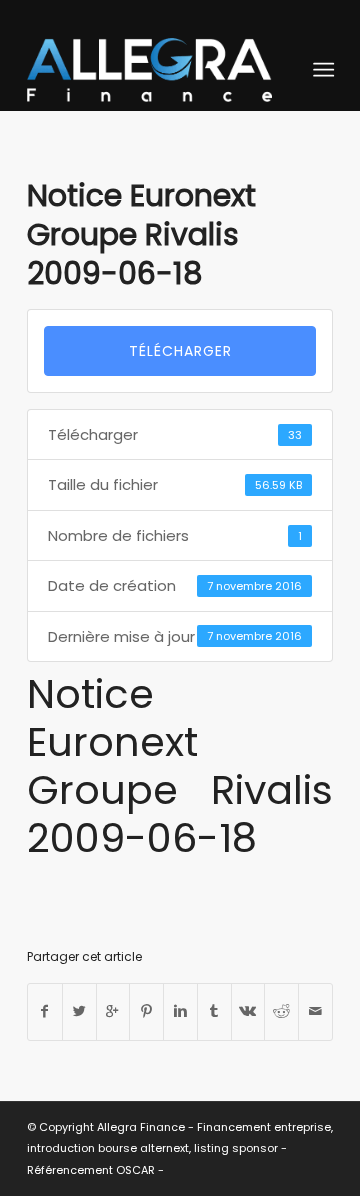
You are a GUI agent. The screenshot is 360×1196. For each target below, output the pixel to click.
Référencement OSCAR (91, 1170)
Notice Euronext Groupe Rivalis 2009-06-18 (141, 234)
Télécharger (180, 351)
